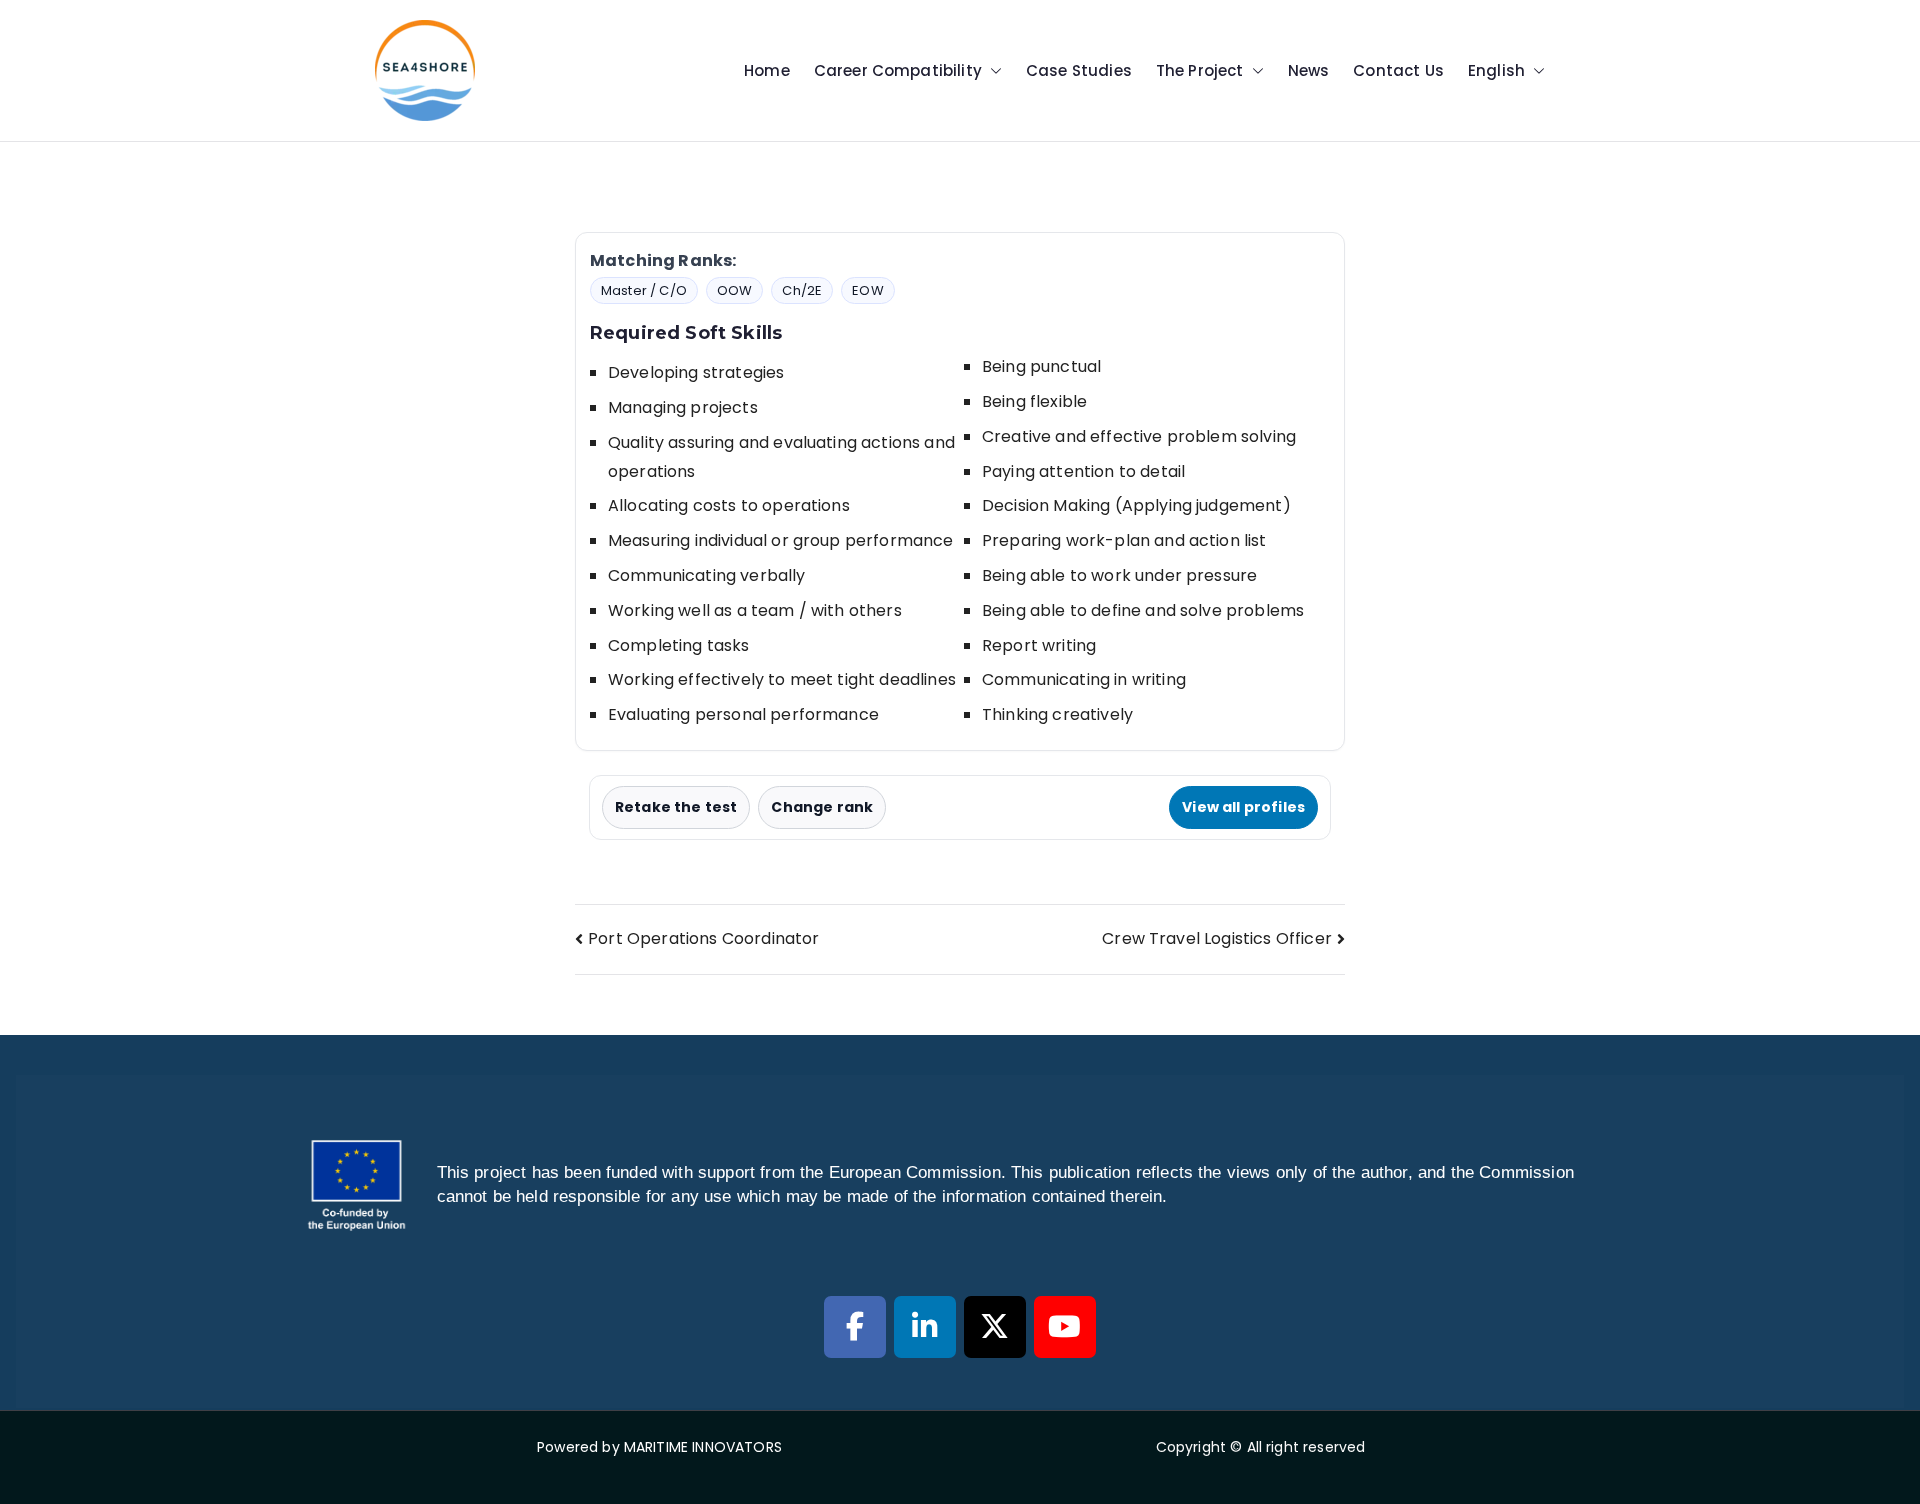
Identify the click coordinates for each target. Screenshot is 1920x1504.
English (1496, 70)
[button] (992, 70)
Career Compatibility (898, 70)
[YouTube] (1065, 1327)
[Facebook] (855, 1327)
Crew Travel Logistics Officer (1217, 938)
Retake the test (676, 807)
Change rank (822, 807)
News (1309, 70)
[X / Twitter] (995, 1327)
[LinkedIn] (925, 1327)
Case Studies (1079, 70)
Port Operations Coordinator (703, 938)
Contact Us (1398, 70)
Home (767, 70)
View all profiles (1243, 807)
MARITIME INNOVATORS (703, 1447)
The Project (1200, 70)
